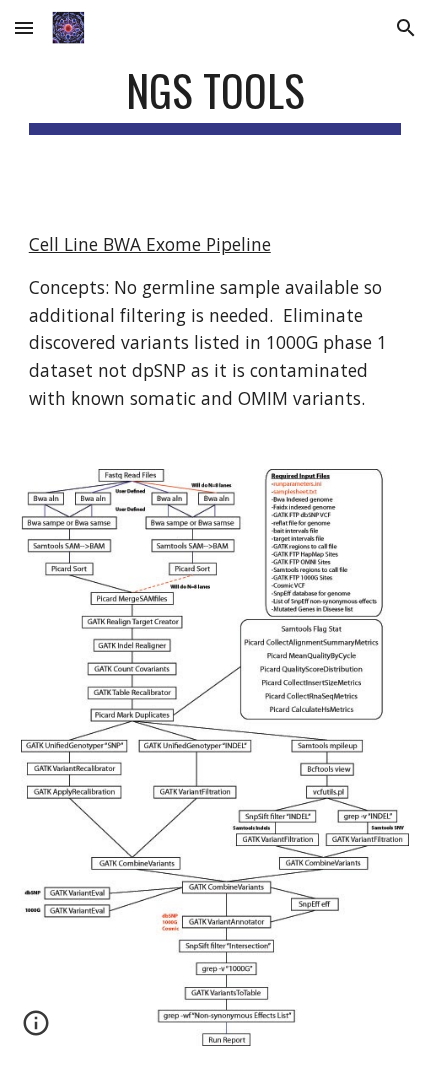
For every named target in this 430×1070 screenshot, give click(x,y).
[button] (24, 27)
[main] (215, 99)
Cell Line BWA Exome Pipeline (150, 244)
